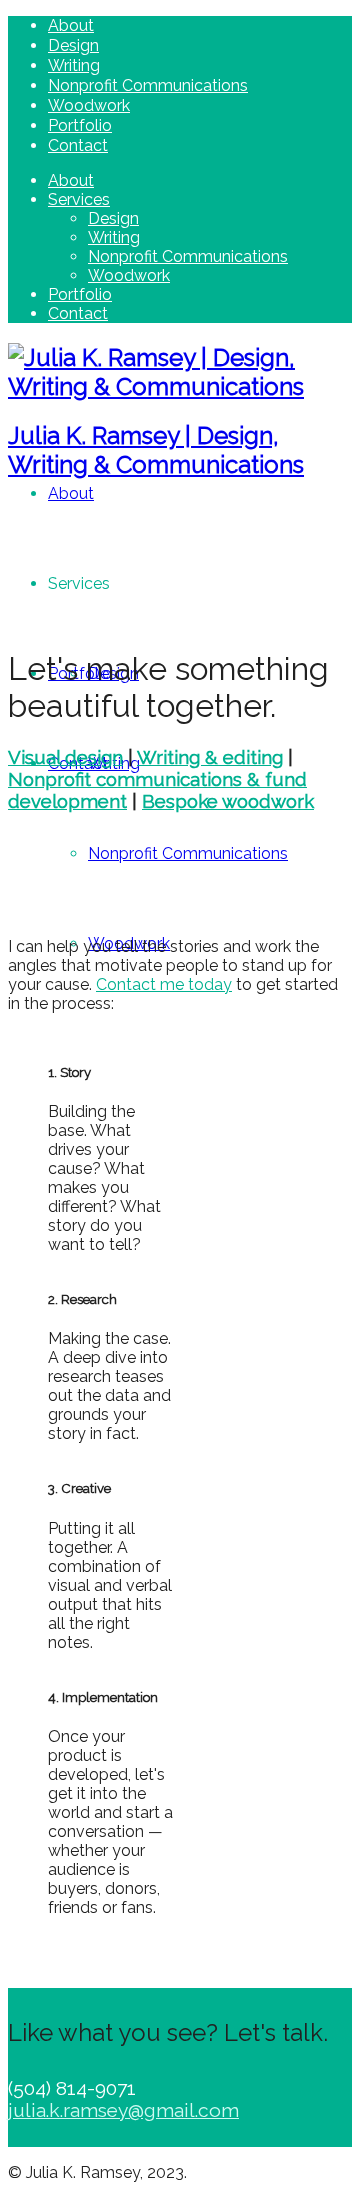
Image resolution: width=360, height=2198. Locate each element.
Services (79, 199)
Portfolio (80, 125)
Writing (74, 65)
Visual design (65, 757)
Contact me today (164, 984)
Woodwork (89, 105)
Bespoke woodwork (228, 801)
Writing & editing (210, 757)
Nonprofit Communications (148, 85)
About (71, 25)
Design (73, 45)
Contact (78, 145)
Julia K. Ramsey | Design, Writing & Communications (156, 450)
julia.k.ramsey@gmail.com (123, 2110)
